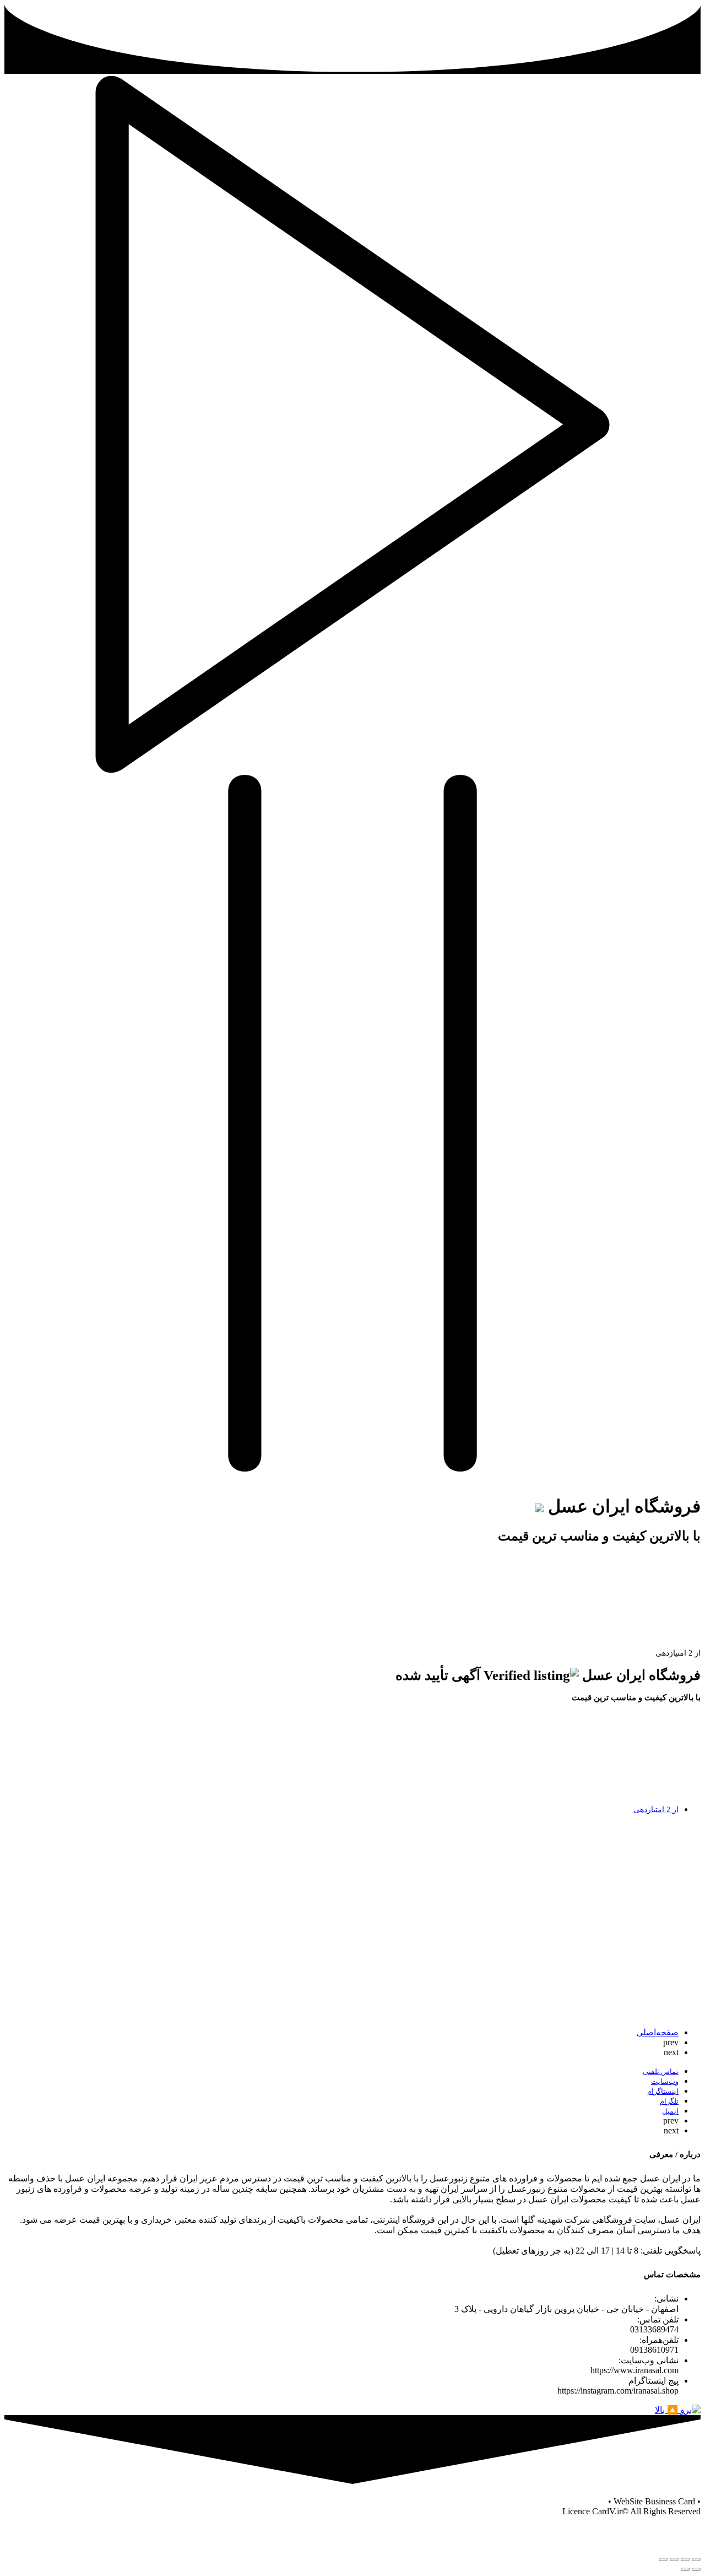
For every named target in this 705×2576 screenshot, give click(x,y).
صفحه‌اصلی (657, 2032)
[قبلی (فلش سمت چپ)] (696, 2569)
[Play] (352, 770)
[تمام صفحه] (674, 2559)
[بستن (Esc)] (696, 2559)
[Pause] (352, 1468)
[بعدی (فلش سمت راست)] (685, 2569)
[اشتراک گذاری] (685, 2559)
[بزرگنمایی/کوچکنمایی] (663, 2559)
